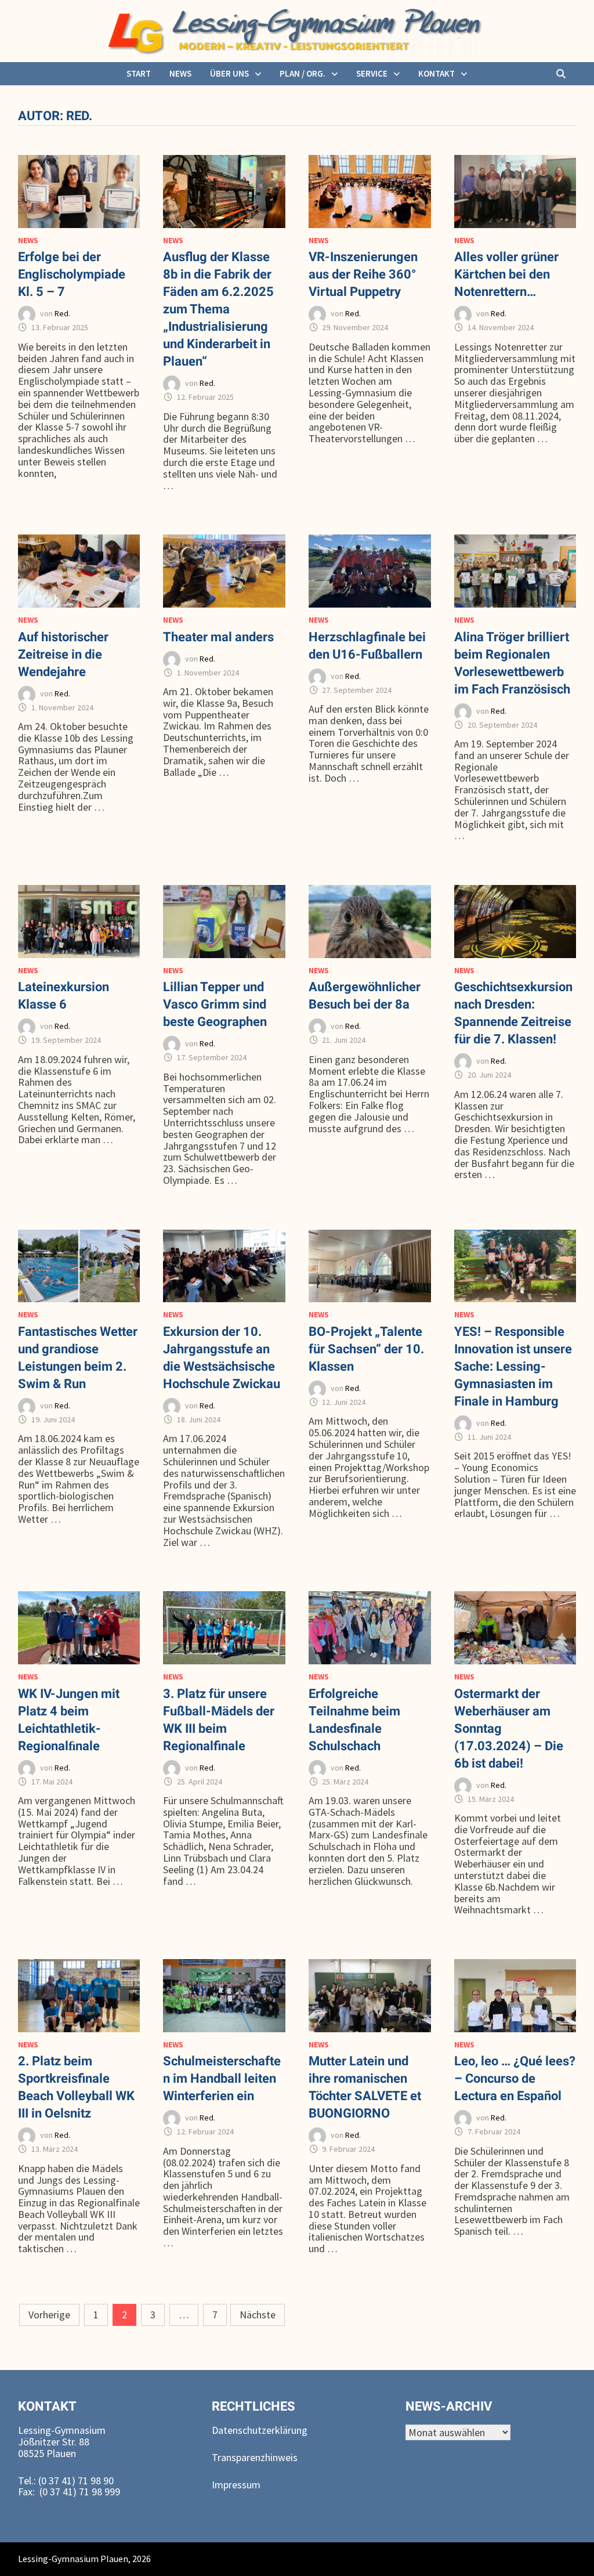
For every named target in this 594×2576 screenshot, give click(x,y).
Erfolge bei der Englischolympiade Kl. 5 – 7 (72, 274)
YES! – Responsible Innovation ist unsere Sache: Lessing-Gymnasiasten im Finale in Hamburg (513, 1366)
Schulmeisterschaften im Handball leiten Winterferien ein (222, 2078)
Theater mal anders (218, 637)
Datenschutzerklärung (260, 2430)
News (180, 73)
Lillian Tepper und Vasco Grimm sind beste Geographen (215, 1004)
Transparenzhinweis (255, 2457)
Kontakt (437, 73)
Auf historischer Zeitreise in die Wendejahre (63, 654)
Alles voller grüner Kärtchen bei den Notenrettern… (506, 274)
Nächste (258, 2315)
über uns (229, 73)
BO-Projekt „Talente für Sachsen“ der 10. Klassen (366, 1349)
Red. (62, 314)
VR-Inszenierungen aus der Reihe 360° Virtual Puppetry (363, 274)
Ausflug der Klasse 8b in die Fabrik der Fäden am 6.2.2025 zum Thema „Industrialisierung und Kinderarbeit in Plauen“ (218, 309)
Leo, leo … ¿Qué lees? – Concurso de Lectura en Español (515, 2078)
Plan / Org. (303, 73)
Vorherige (49, 2315)
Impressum (236, 2485)
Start (139, 73)
